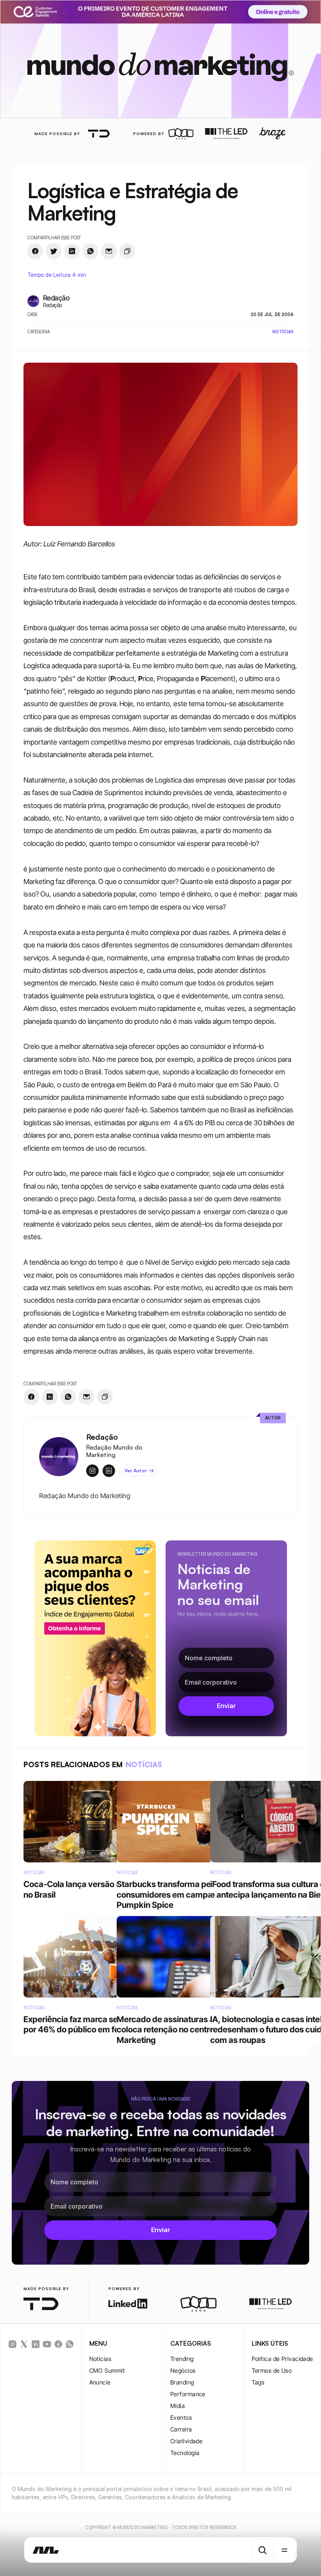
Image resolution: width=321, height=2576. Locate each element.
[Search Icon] (263, 2550)
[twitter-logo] (24, 2344)
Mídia (178, 2406)
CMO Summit (107, 2371)
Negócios (183, 2371)
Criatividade (186, 2441)
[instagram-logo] (13, 2344)
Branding (182, 2382)
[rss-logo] (58, 2344)
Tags (258, 2382)
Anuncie (100, 2382)
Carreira (181, 2429)
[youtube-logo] (47, 2344)
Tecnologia (185, 2453)
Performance (188, 2394)
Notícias (100, 2359)
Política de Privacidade (282, 2359)
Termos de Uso (272, 2371)
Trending (182, 2359)
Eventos (181, 2418)
